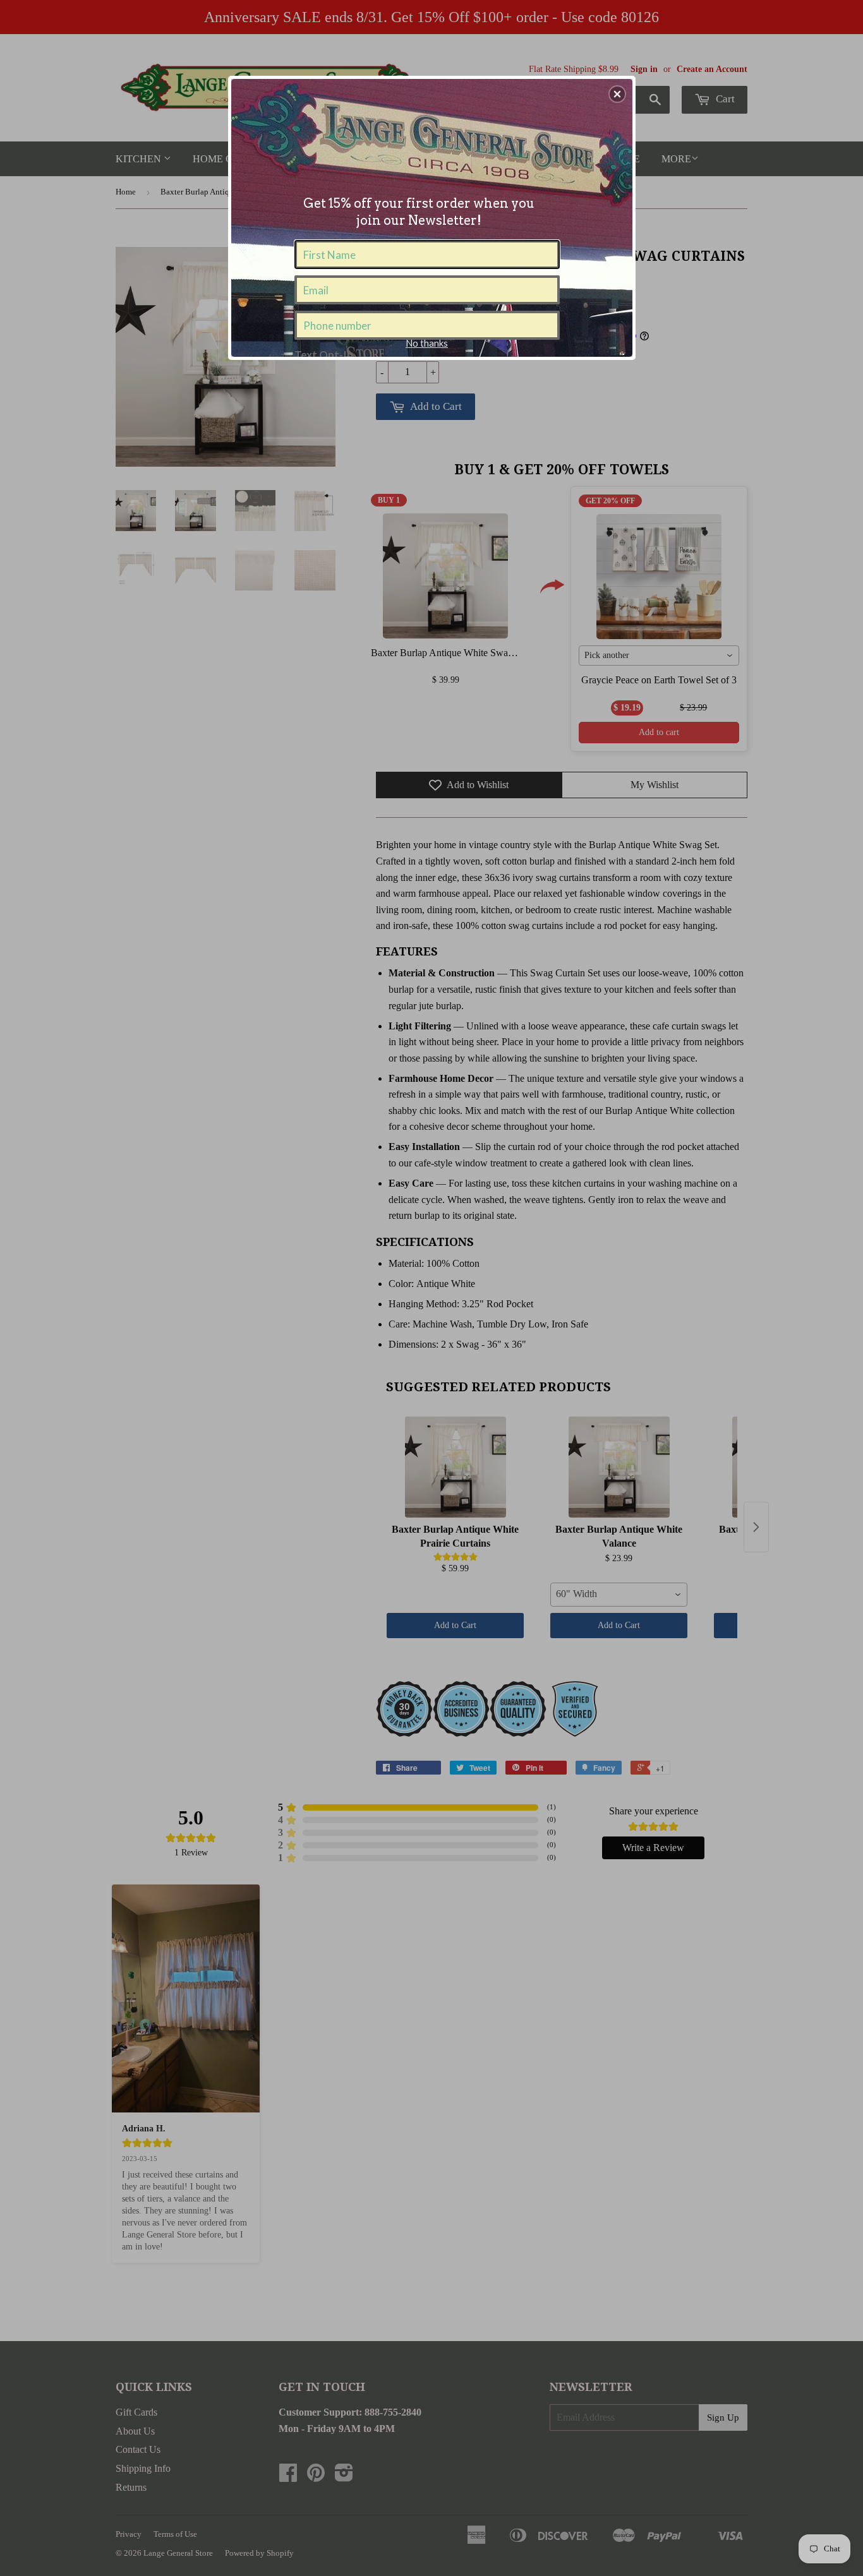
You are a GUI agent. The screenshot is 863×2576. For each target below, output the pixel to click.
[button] (617, 94)
